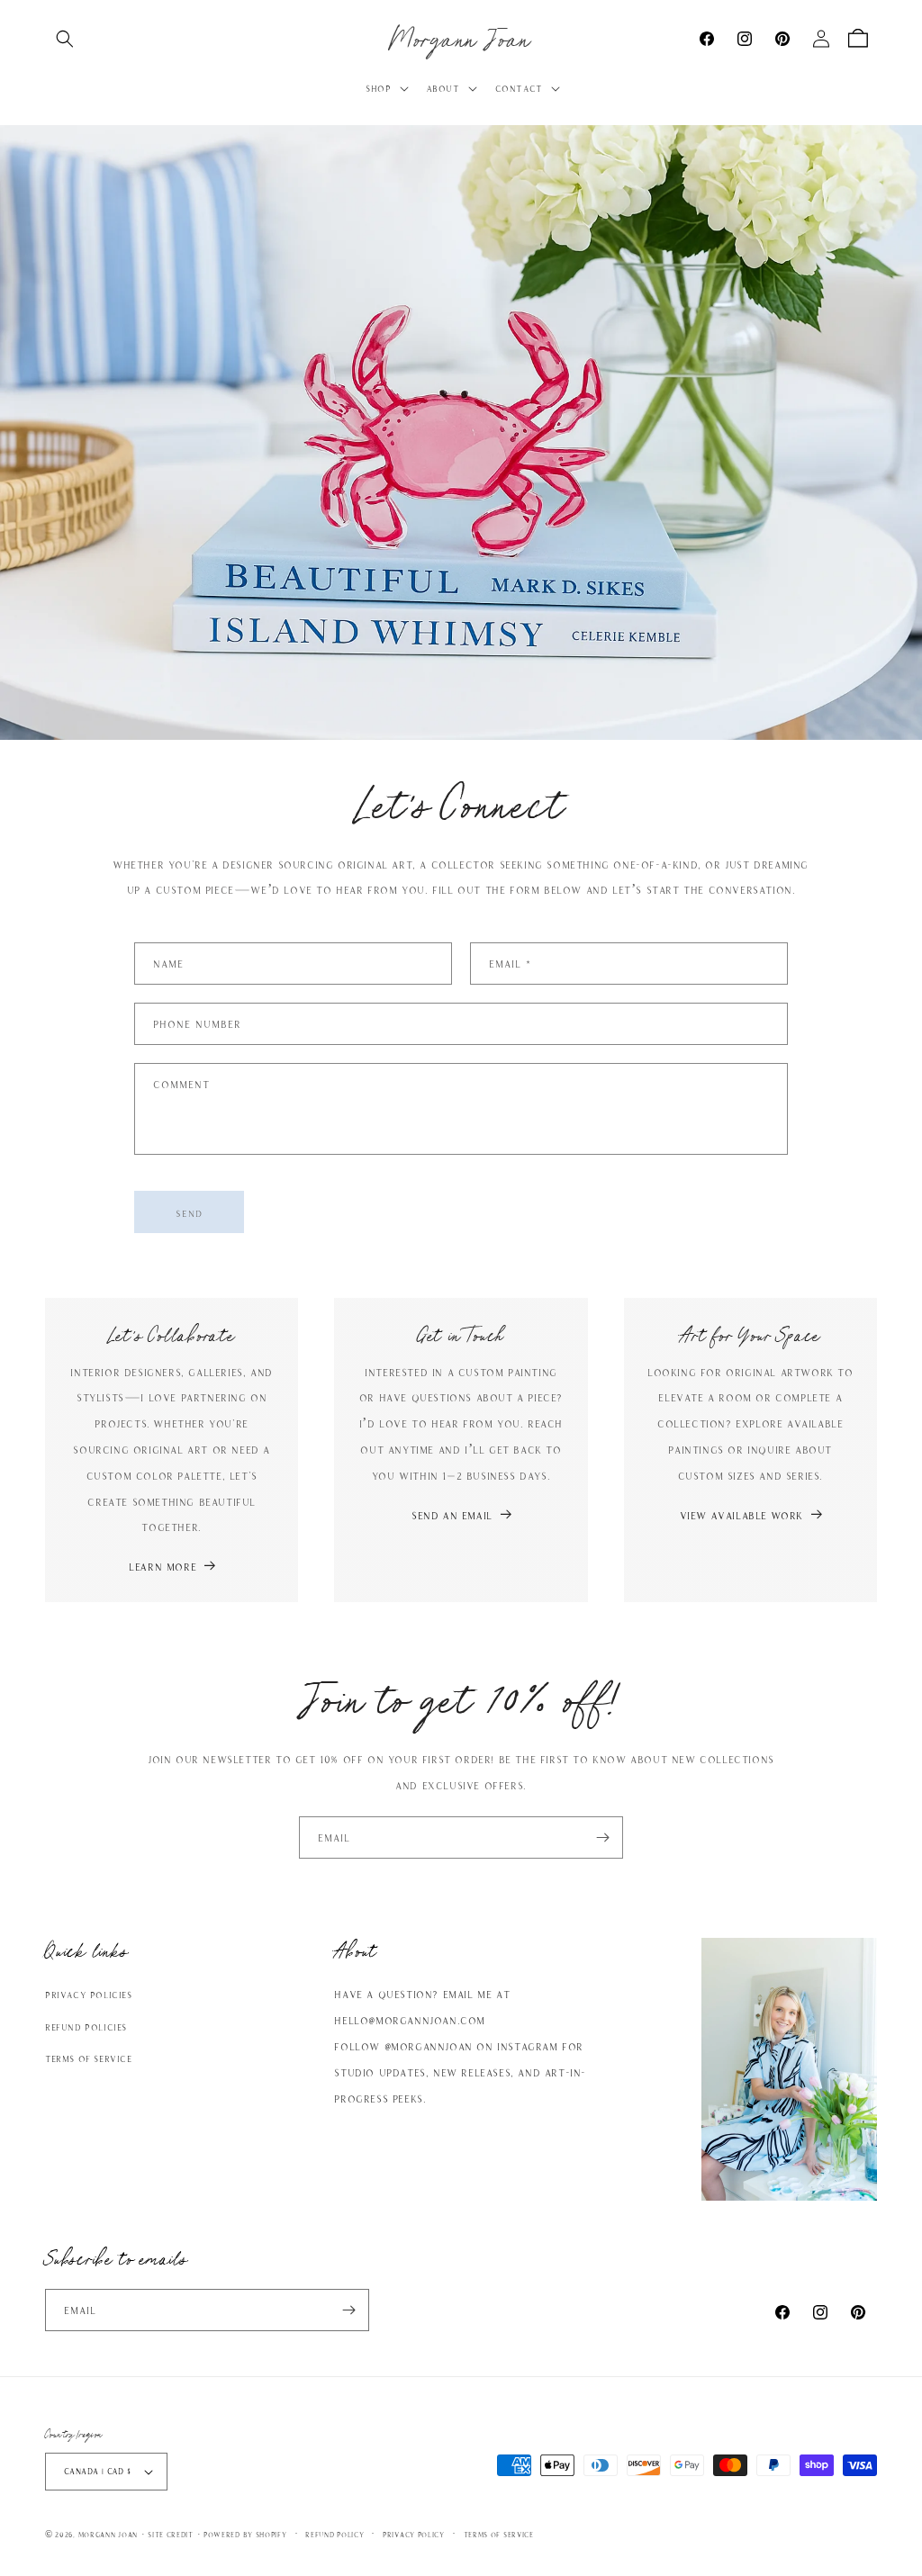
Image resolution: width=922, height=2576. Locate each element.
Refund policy (334, 2534)
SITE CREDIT (171, 2534)
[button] (65, 39)
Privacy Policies (89, 1994)
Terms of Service (89, 2058)
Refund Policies (86, 2027)
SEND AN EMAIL (452, 1515)
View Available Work (741, 1515)
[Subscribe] (602, 1837)
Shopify (271, 2534)
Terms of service (499, 2534)
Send (189, 1212)
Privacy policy (414, 2534)
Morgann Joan (108, 2534)
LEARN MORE (163, 1566)
